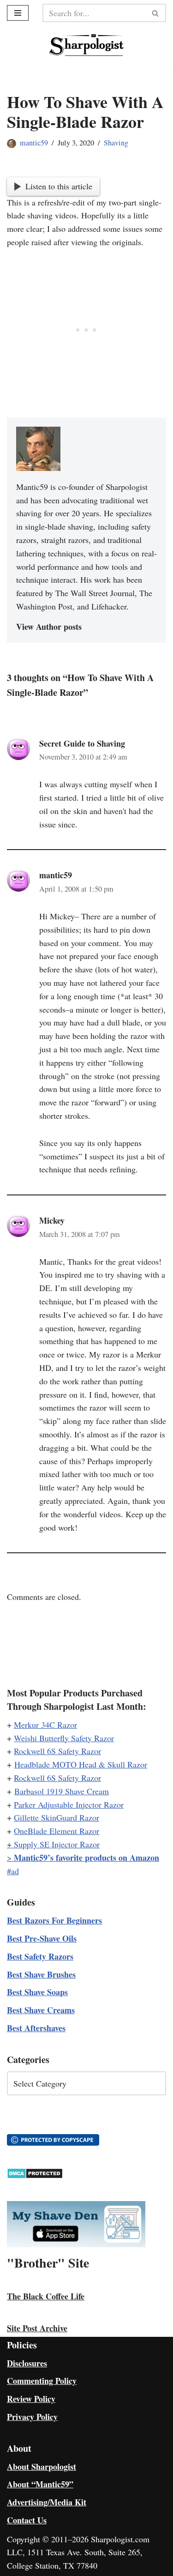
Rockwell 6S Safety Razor (57, 1751)
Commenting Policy (42, 2381)
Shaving (116, 143)
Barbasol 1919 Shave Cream (62, 1791)
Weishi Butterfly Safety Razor (64, 1738)
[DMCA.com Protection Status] (35, 2176)
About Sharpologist (42, 2467)
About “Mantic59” (40, 2484)
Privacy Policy (32, 2417)
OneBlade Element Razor (57, 1831)
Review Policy (31, 2399)
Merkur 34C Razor (45, 1725)
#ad (13, 1871)
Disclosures (27, 2363)
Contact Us (27, 2520)
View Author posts (49, 627)
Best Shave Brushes (41, 1974)
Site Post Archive (37, 2328)
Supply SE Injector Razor (57, 1844)
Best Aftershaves (36, 2028)
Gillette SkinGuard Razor (57, 1817)
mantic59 (34, 143)
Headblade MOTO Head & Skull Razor (81, 1764)
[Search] (156, 13)
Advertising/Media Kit (47, 2502)
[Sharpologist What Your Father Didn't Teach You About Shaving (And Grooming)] (86, 45)
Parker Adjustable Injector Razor (69, 1804)
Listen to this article (59, 186)
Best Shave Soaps (37, 1992)
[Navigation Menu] (18, 13)
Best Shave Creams (41, 2010)
